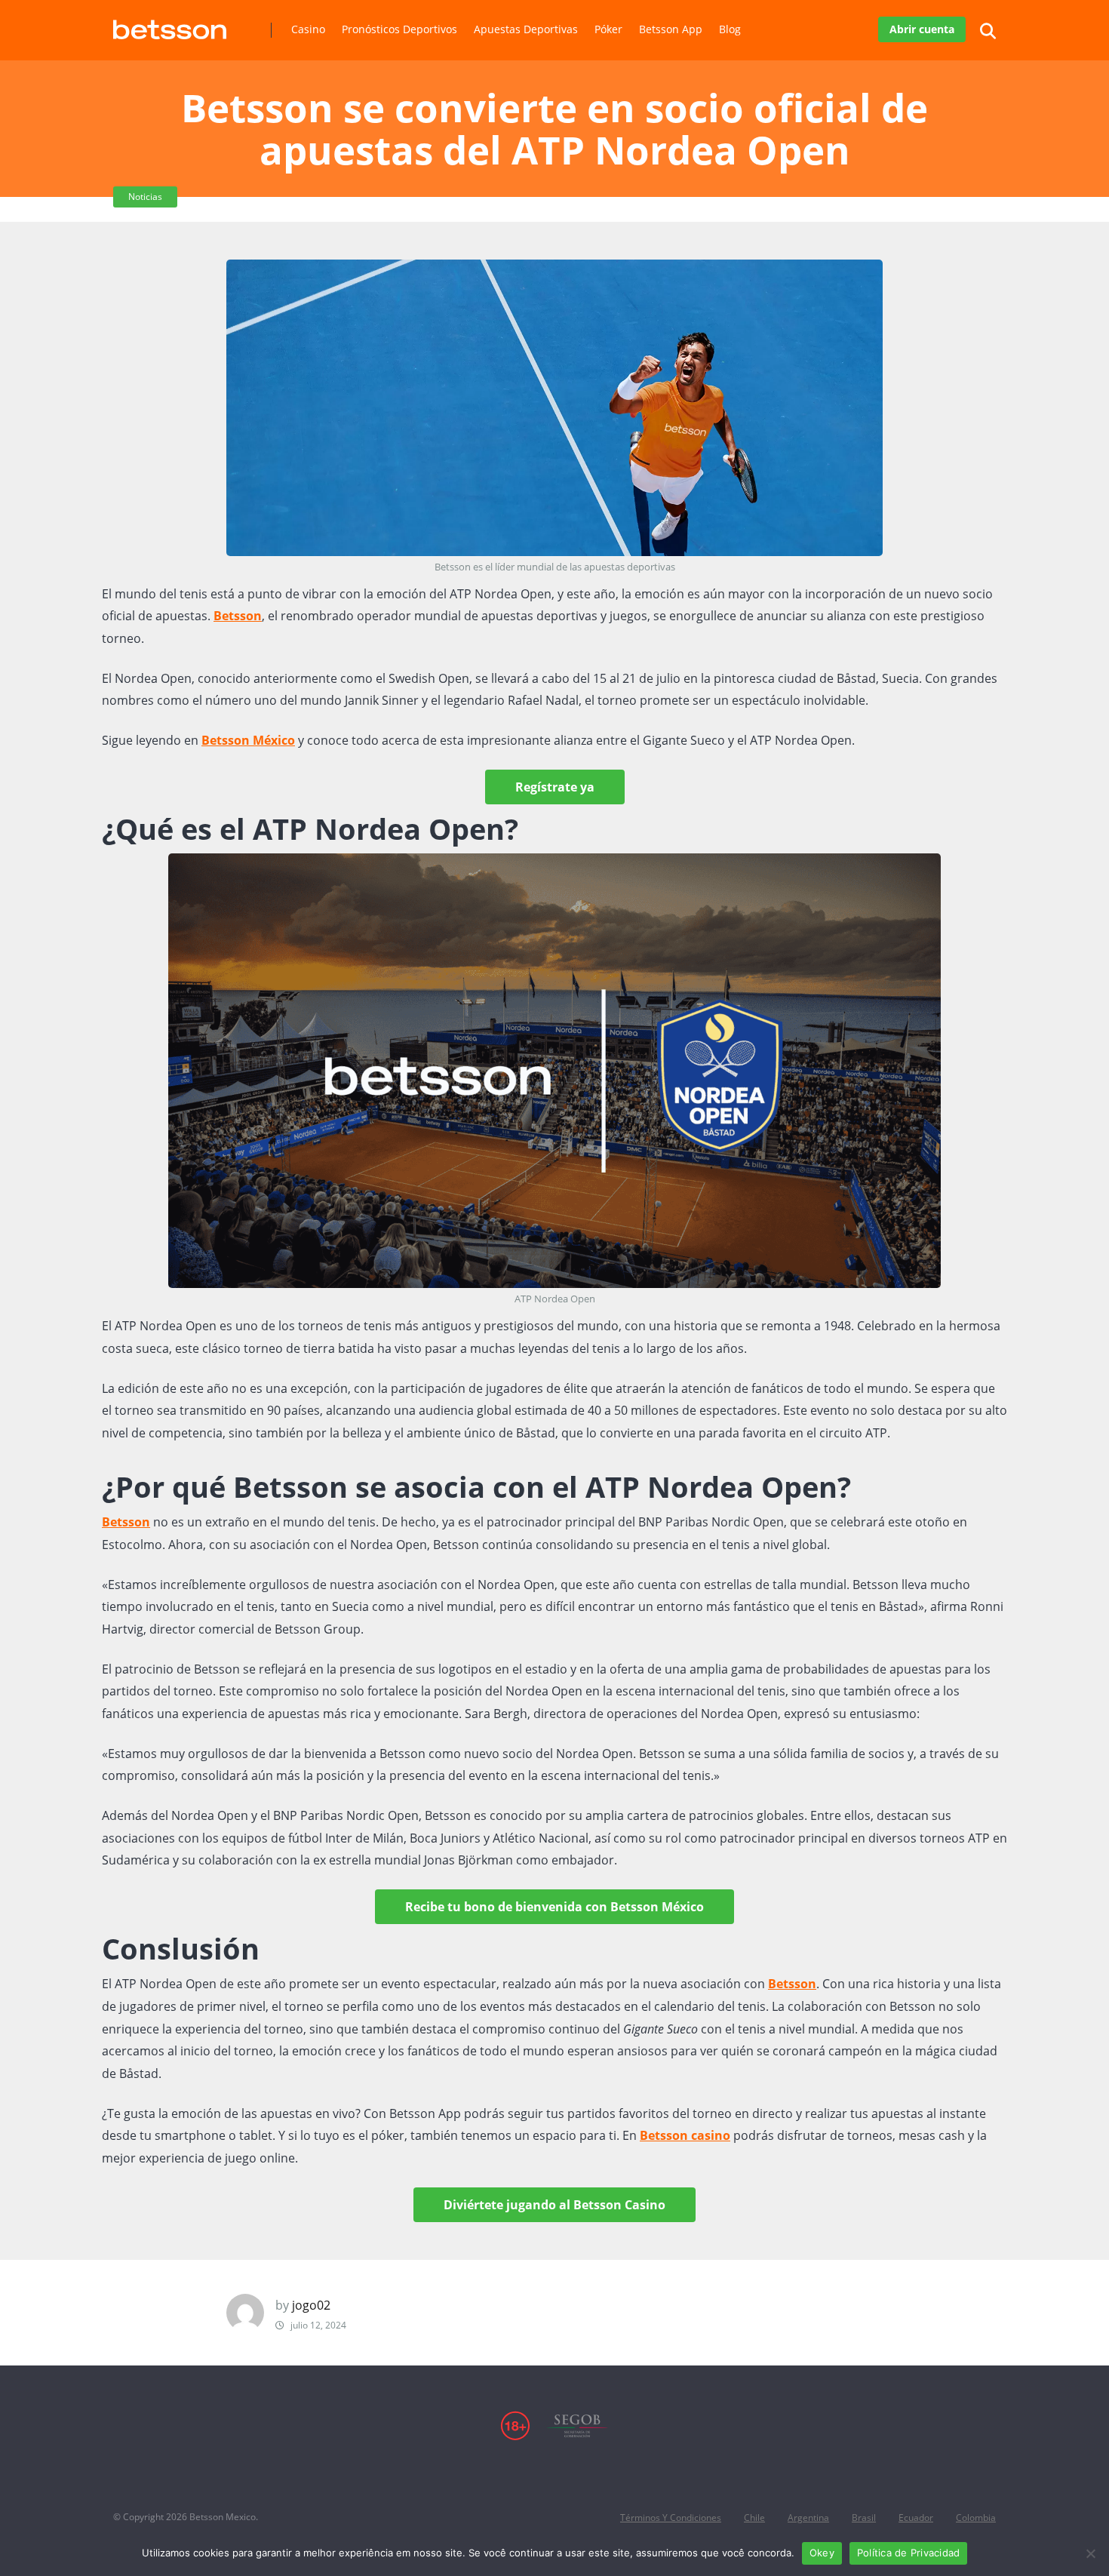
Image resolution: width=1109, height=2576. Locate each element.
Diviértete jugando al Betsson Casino (554, 2205)
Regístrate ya (555, 787)
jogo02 (311, 2305)
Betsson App (671, 29)
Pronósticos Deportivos (399, 29)
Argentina (808, 2518)
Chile (754, 2518)
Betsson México (248, 740)
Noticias (145, 197)
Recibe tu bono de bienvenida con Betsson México (554, 1907)
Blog (730, 29)
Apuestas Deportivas (526, 29)
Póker (608, 29)
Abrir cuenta (922, 29)
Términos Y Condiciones (671, 2518)
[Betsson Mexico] (170, 24)
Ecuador (916, 2518)
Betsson (238, 616)
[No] (1090, 2553)
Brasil (864, 2518)
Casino (308, 29)
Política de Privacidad (909, 2553)
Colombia (976, 2518)
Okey (822, 2553)
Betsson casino (685, 2135)
